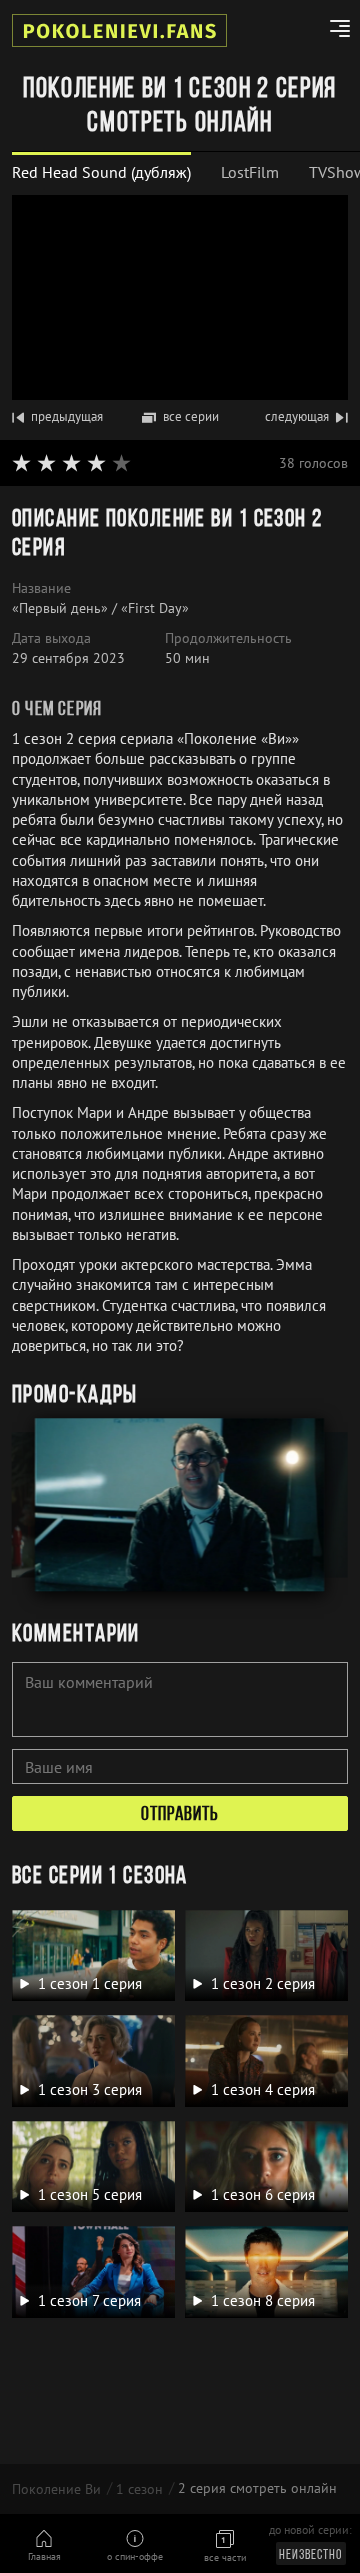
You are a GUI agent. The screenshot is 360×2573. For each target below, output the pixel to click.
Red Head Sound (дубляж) (101, 172)
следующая (297, 416)
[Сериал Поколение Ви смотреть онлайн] (119, 30)
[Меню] (332, 31)
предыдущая (67, 416)
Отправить (180, 1815)
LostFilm (250, 172)
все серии (191, 416)
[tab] (101, 172)
